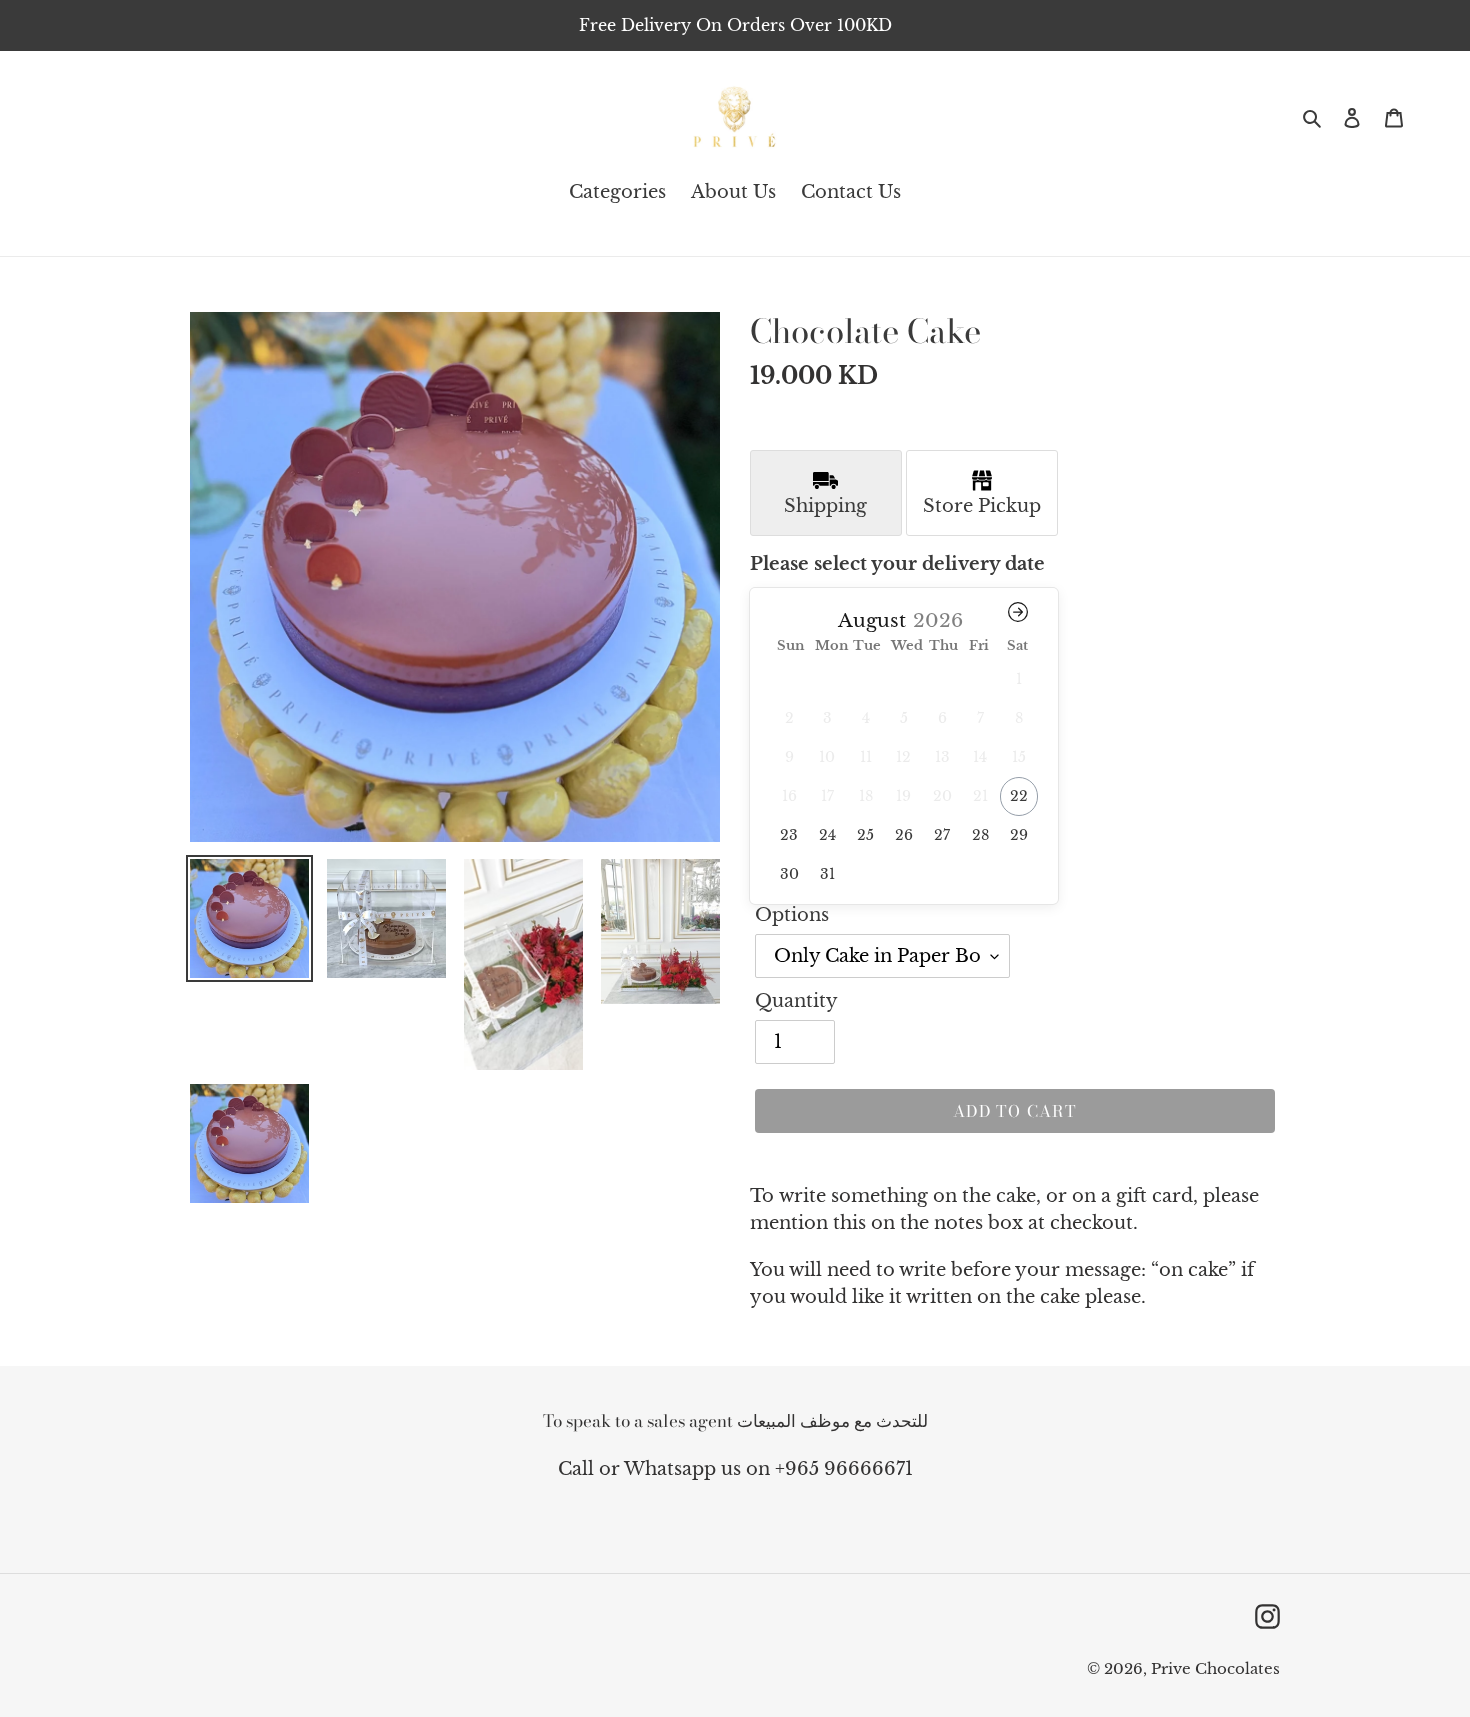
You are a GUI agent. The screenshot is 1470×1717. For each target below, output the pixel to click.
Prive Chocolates (1215, 1668)
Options (792, 915)
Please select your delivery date (897, 564)
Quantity (796, 1001)
